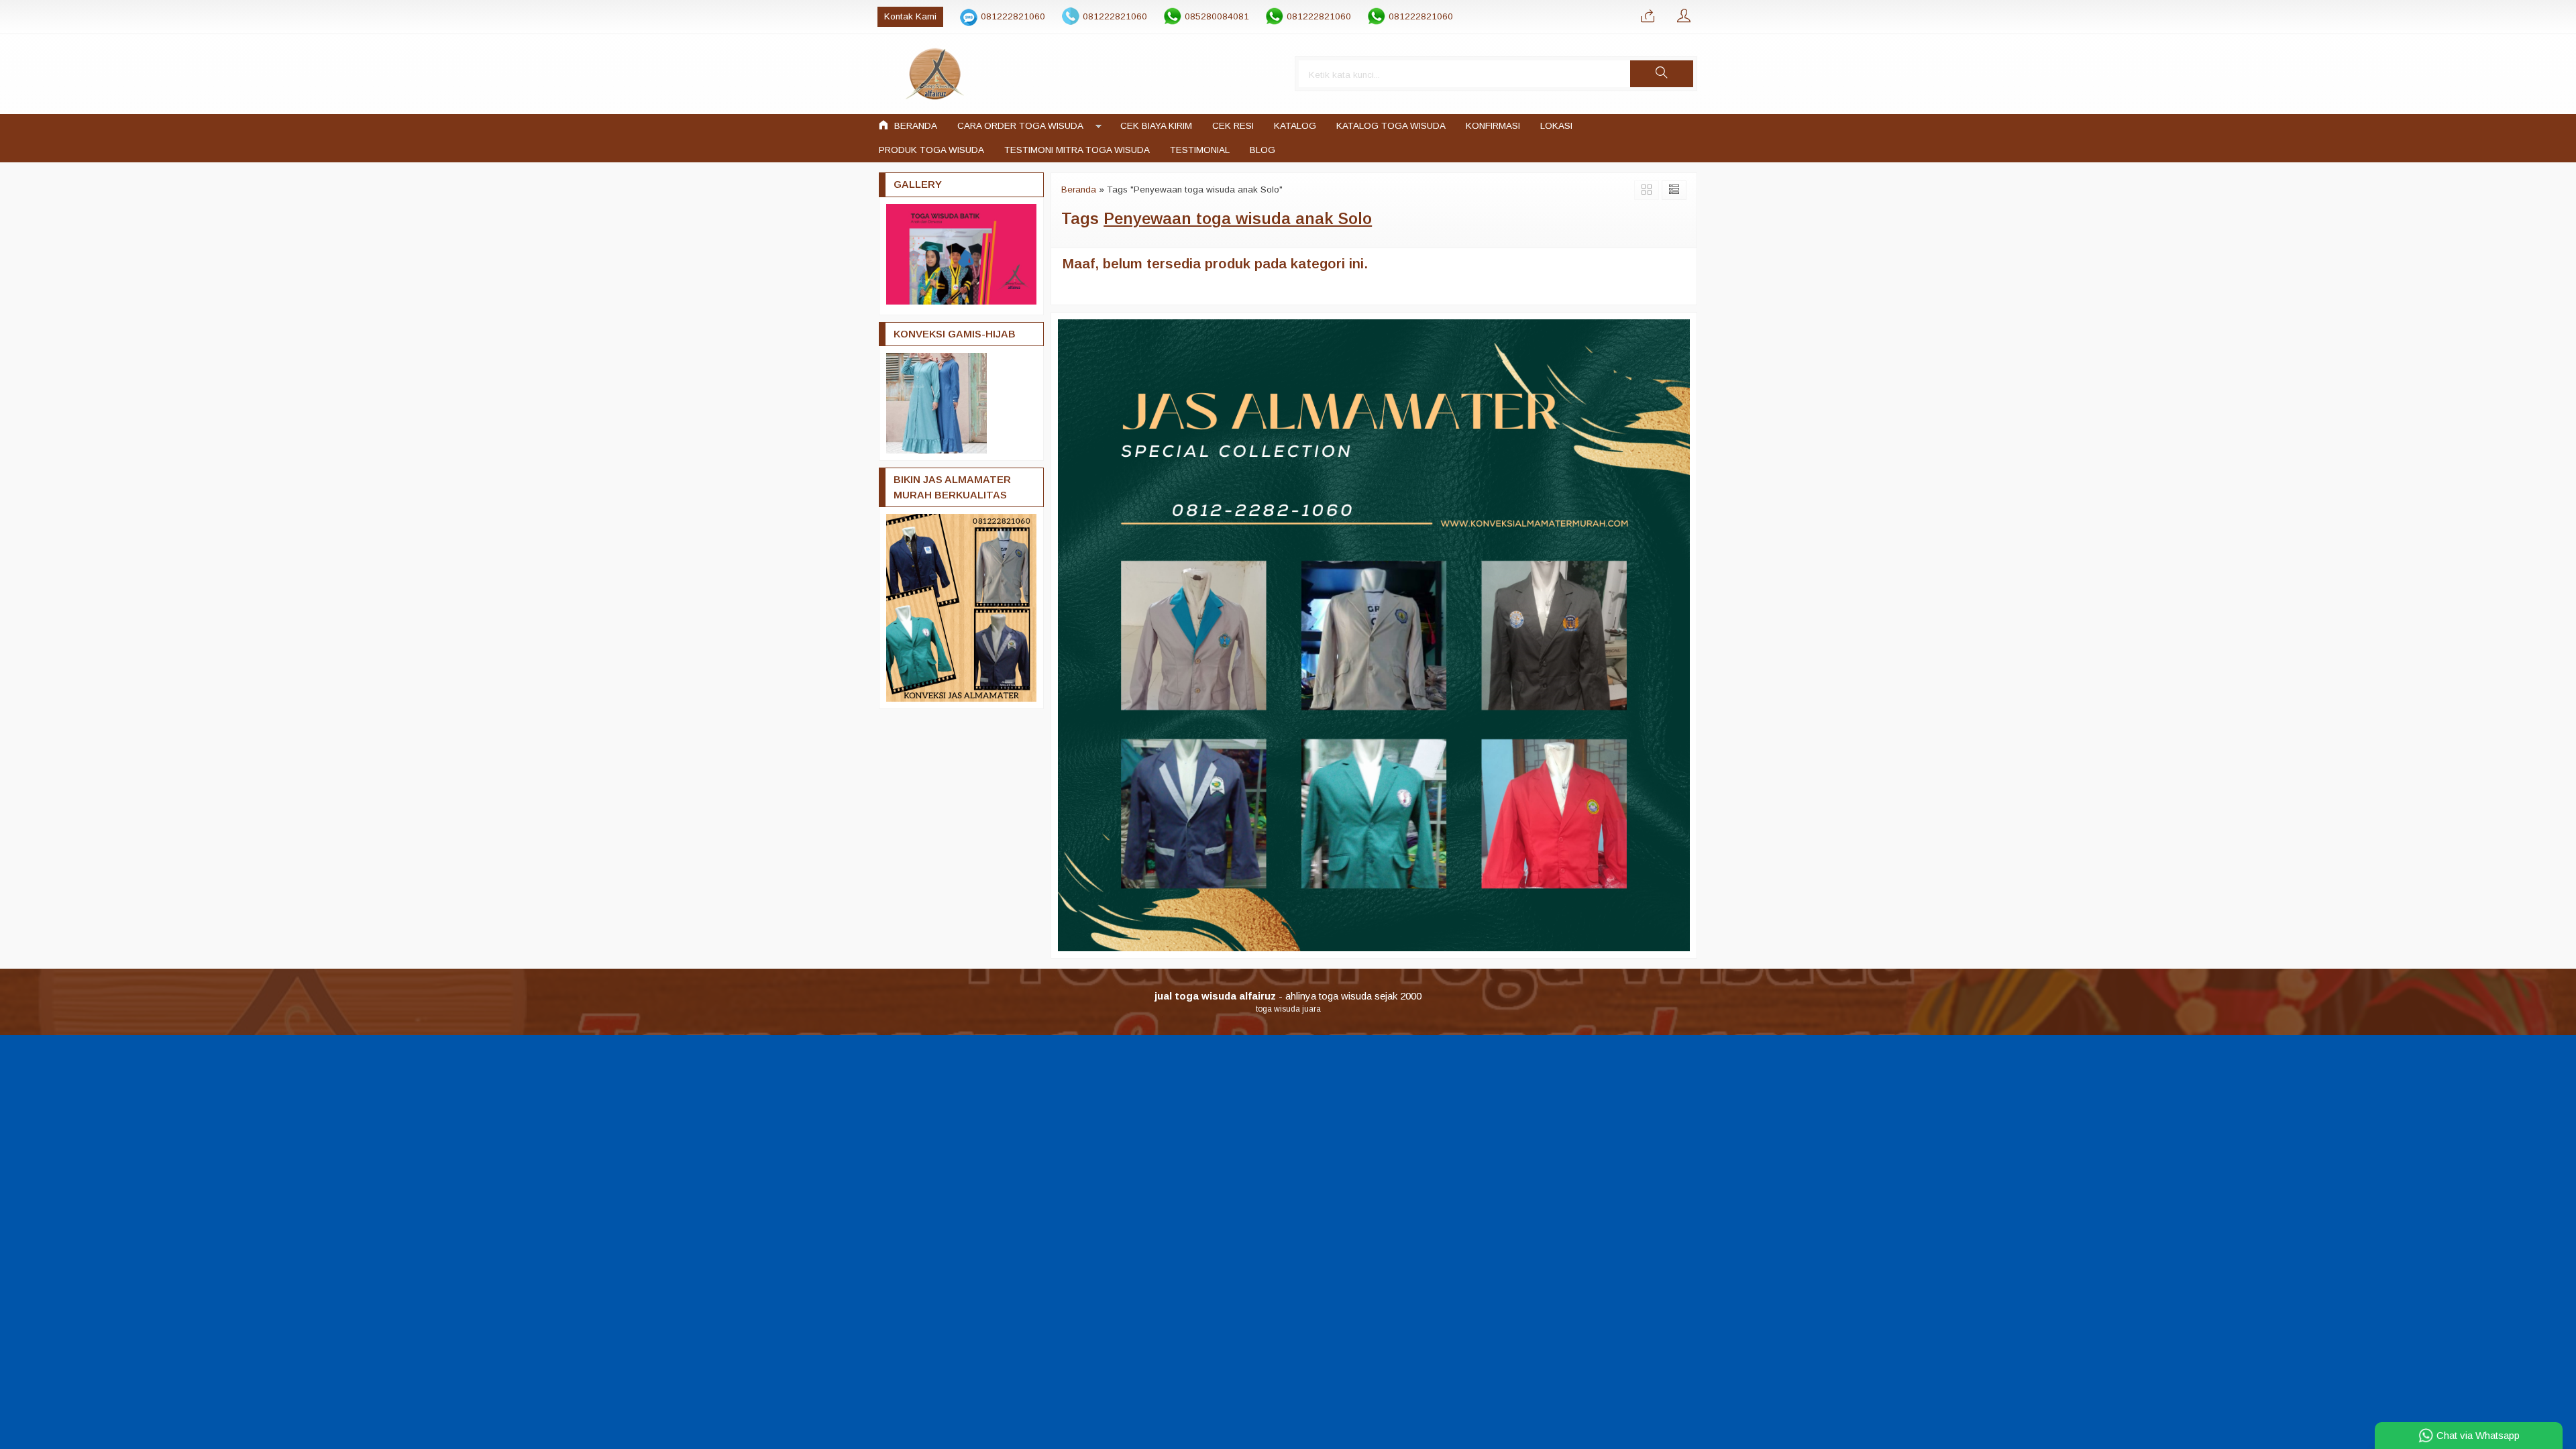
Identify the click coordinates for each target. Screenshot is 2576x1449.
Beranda (914, 126)
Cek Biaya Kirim (1156, 126)
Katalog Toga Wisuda (1391, 126)
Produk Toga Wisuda (931, 150)
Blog (1263, 150)
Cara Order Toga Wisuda (1020, 126)
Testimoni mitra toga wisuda (1077, 150)
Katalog (1295, 126)
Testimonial (1200, 150)
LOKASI (1556, 126)
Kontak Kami (910, 16)
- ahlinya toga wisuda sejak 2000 (1288, 996)
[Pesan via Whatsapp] (1648, 17)
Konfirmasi (1493, 126)
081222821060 (1013, 16)
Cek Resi (1233, 126)
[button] (1662, 74)
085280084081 (1217, 16)
